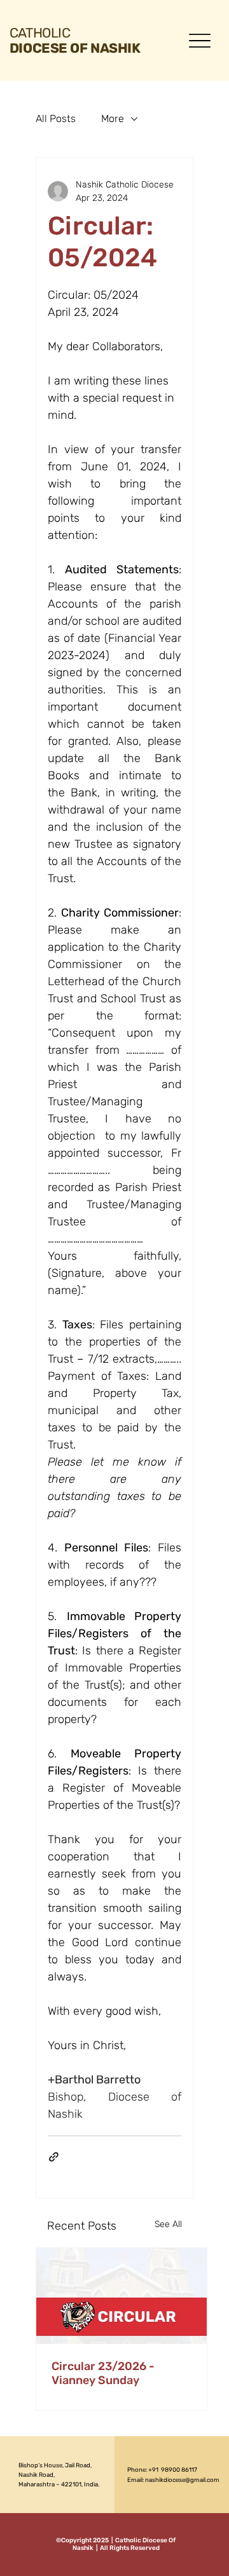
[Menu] (199, 40)
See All (168, 2224)
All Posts (56, 119)
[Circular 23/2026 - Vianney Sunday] (121, 2296)
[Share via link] (54, 2157)
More (113, 119)
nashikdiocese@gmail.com (182, 2480)
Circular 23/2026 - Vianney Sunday (103, 2373)
